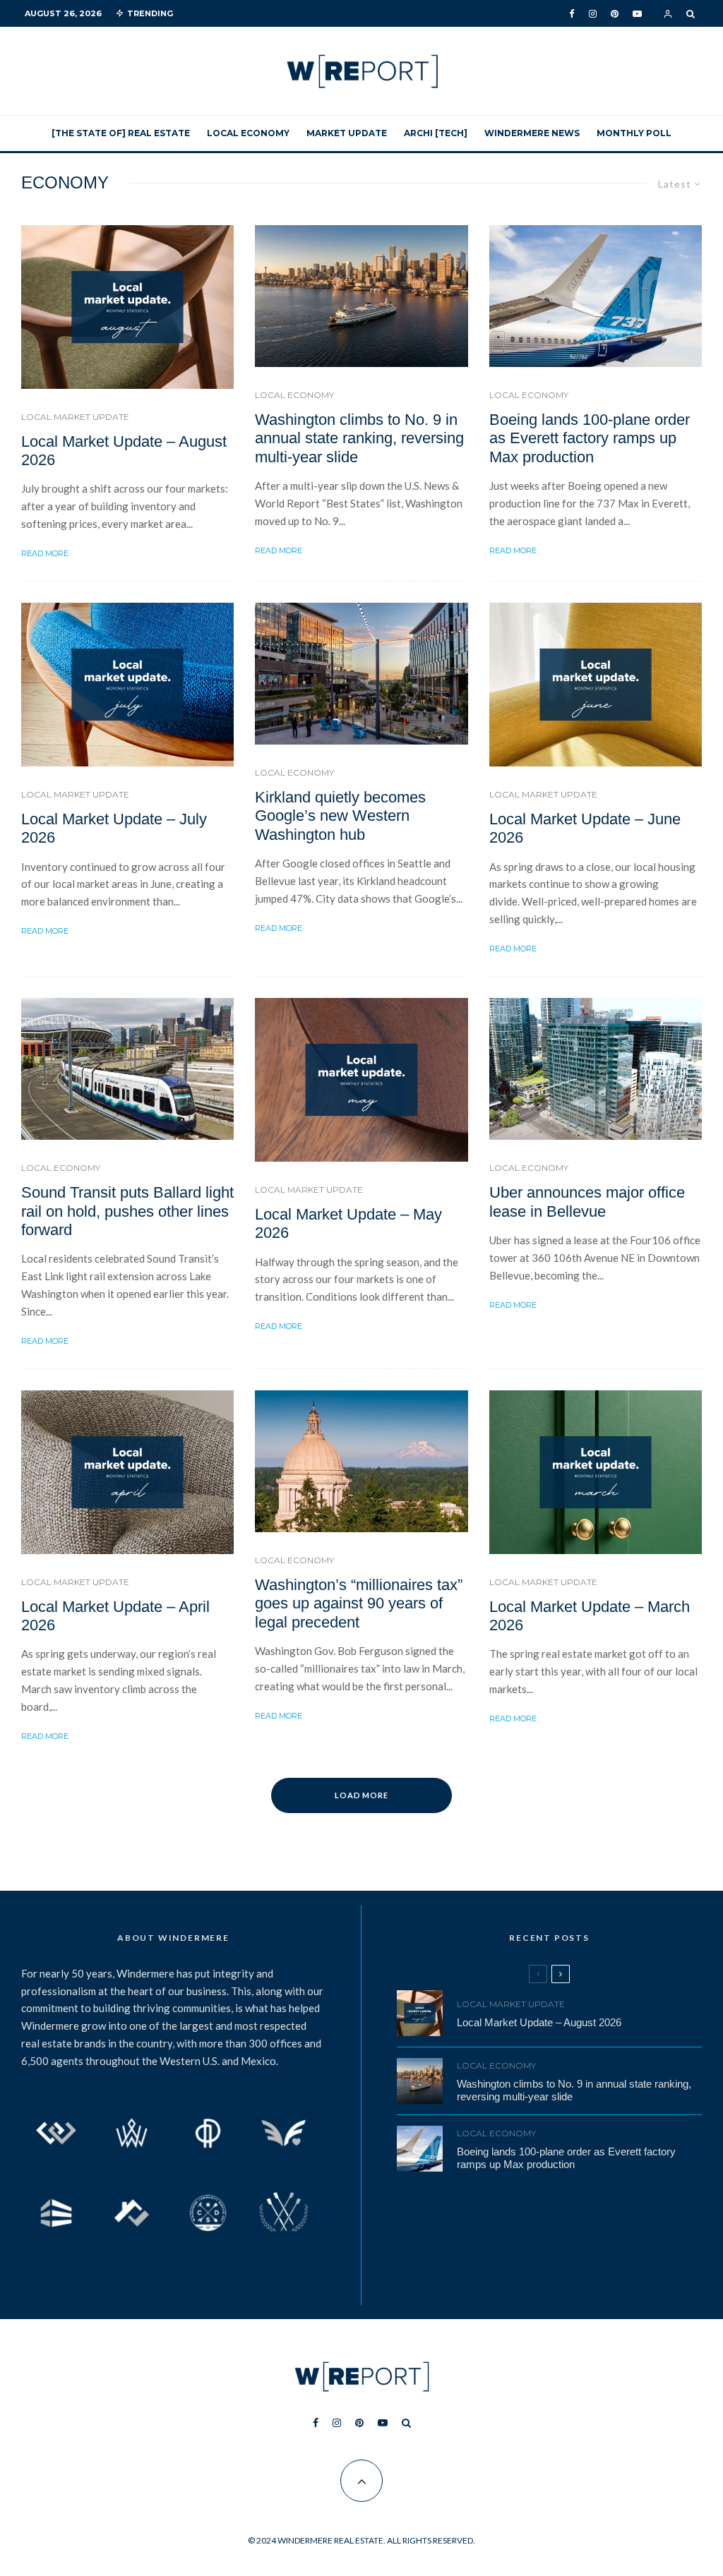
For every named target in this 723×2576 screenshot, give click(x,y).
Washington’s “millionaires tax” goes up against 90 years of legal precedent (359, 1603)
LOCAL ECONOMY (248, 133)
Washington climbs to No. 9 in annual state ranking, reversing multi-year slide (359, 438)
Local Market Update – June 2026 (585, 828)
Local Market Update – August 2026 (124, 451)
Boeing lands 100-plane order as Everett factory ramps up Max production (590, 438)
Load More (362, 1795)
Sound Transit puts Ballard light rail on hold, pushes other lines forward (127, 1211)
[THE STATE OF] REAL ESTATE (121, 133)
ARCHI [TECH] (436, 133)
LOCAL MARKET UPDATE (75, 417)
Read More (45, 553)
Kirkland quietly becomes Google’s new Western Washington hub (340, 816)
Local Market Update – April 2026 (115, 1616)
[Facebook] (572, 14)
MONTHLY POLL (634, 133)
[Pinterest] (615, 14)
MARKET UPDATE (347, 133)
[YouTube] (637, 14)
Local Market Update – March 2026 (590, 1616)
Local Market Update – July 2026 (114, 828)
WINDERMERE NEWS (532, 133)
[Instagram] (593, 14)
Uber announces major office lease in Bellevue (587, 1202)
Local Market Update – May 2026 (348, 1223)
